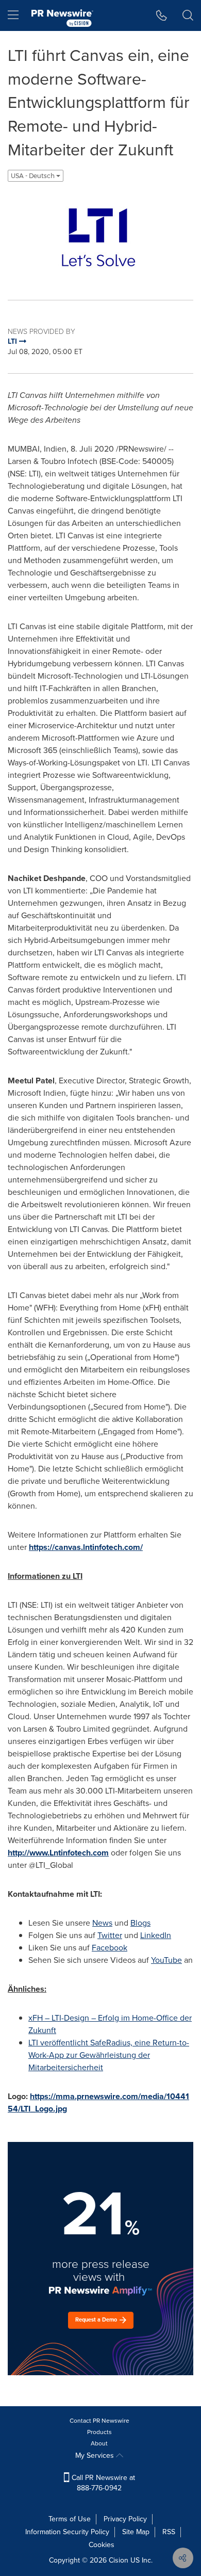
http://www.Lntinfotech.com (58, 1853)
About (99, 2443)
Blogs (140, 1923)
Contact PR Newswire (99, 2421)
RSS (169, 2532)
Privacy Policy (125, 2519)
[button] (100, 237)
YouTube (166, 1960)
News (102, 1923)
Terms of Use (70, 2519)
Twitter (110, 1935)
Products (99, 2432)
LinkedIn (156, 1935)
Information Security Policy (67, 2532)
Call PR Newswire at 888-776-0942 (102, 2483)
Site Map (136, 2532)
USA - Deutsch (33, 176)
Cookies (102, 2545)
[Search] (188, 15)
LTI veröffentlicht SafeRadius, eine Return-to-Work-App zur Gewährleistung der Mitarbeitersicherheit (109, 2055)
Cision (119, 2560)
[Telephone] (162, 15)
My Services (96, 2455)
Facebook (110, 1948)
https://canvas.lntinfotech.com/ (86, 1547)
